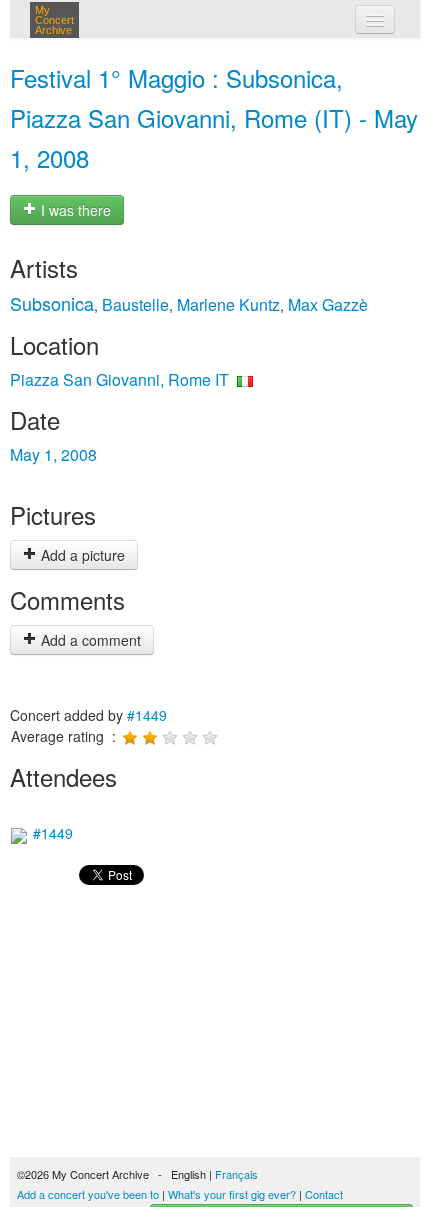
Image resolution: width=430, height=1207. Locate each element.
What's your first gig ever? (232, 1194)
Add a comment (89, 640)
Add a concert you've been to (88, 1194)
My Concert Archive (54, 20)
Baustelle (135, 304)
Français (236, 1174)
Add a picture (81, 555)
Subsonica (52, 303)
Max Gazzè (328, 304)
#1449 (147, 715)
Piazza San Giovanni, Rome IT (119, 379)
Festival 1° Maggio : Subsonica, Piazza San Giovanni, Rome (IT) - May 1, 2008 (214, 117)
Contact (324, 1194)
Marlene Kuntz (228, 304)
